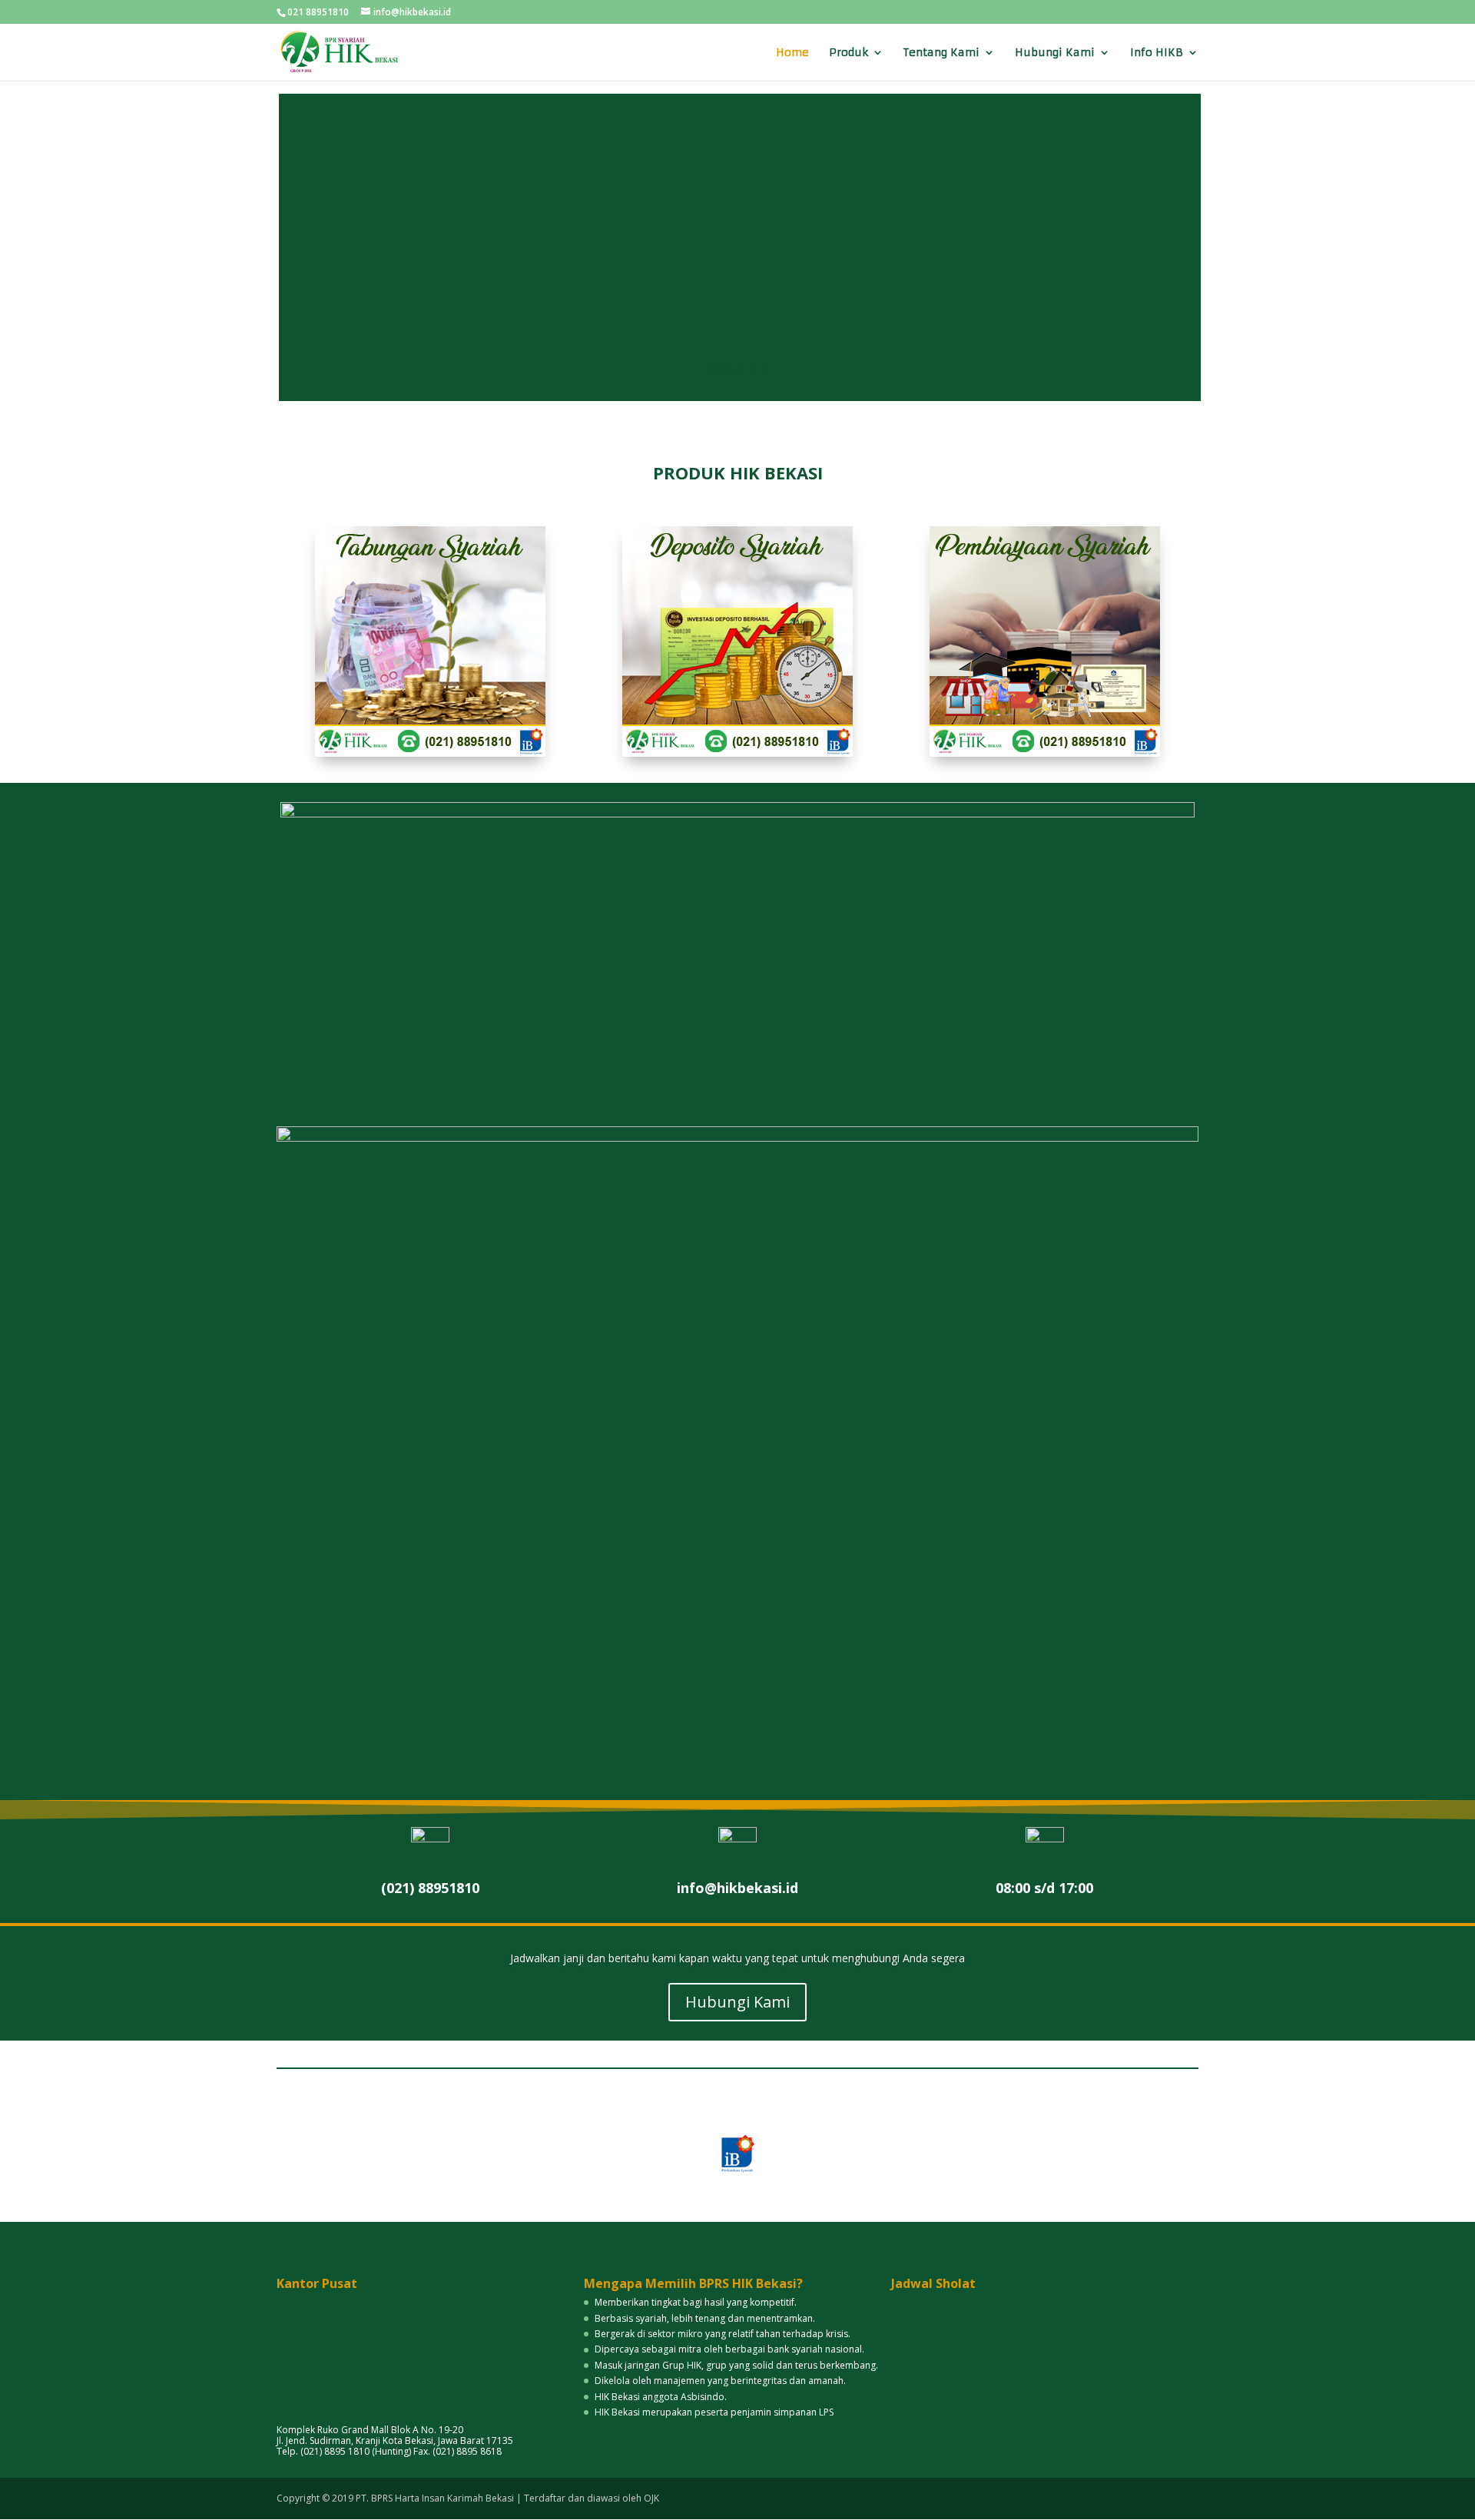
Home (792, 53)
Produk (849, 53)
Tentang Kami (941, 53)
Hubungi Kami (1055, 53)
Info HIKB (1157, 53)
